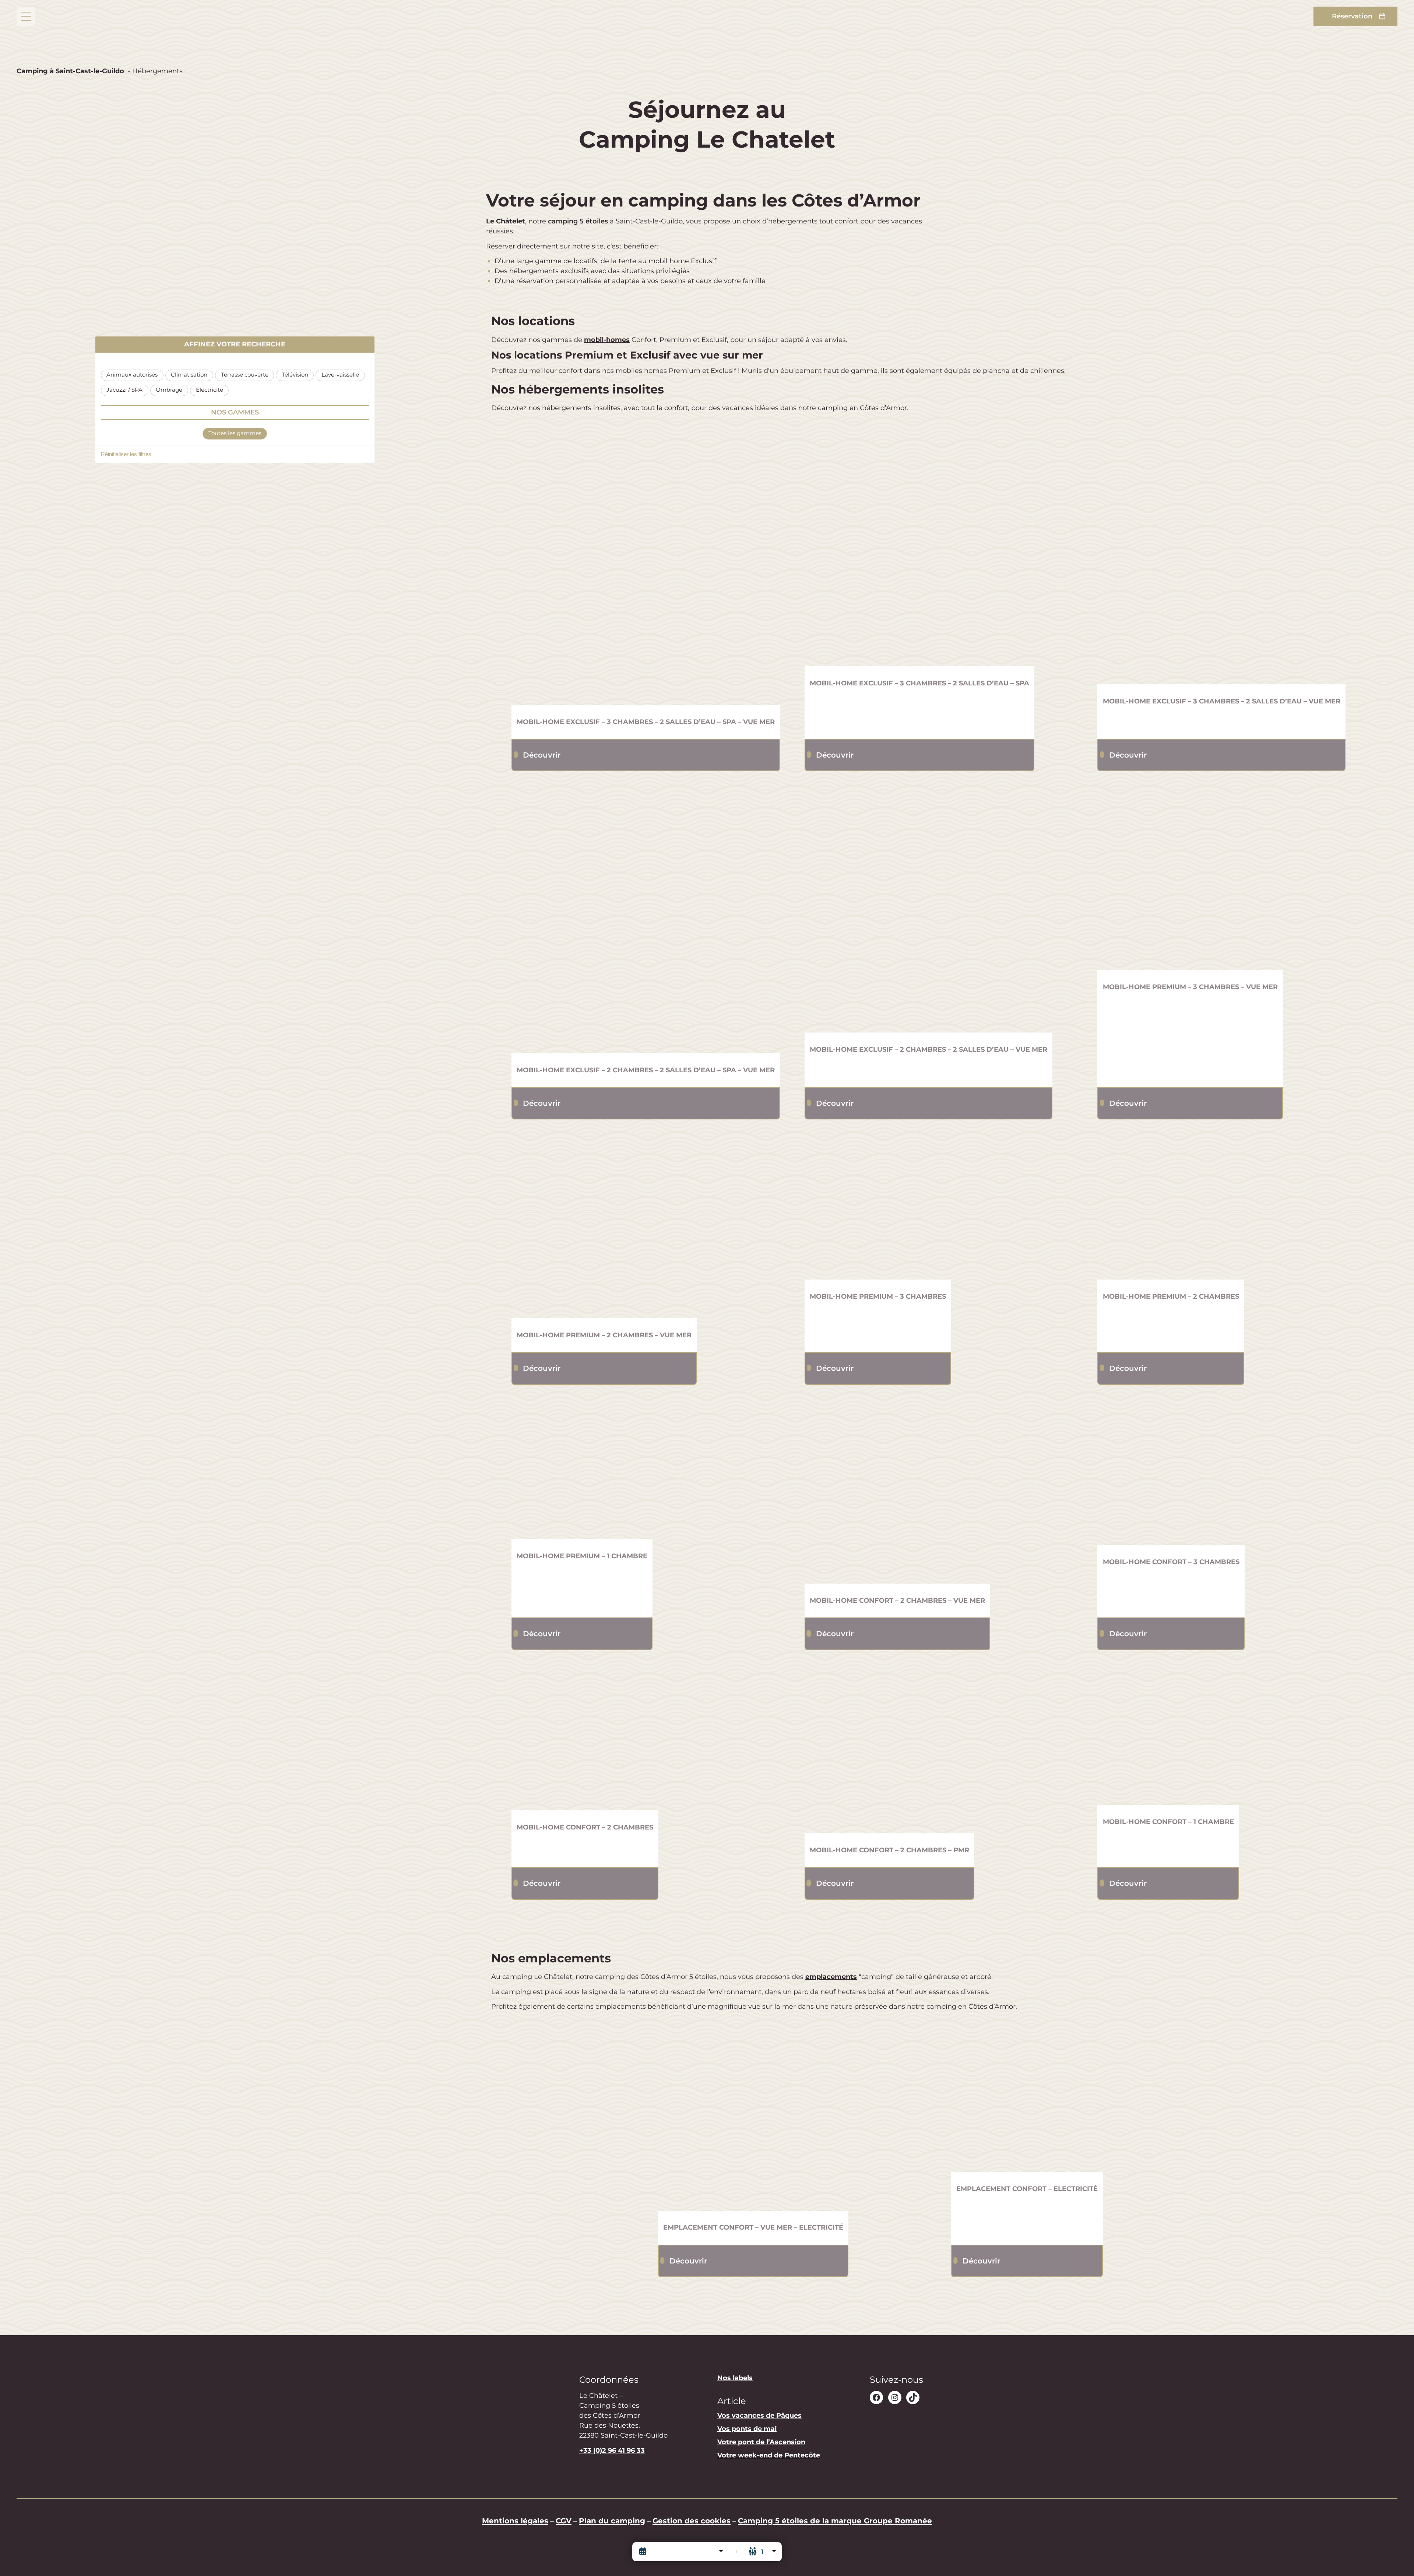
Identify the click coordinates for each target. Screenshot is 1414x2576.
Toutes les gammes (235, 433)
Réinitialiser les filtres (126, 454)
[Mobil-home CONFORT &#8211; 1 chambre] (1168, 1734)
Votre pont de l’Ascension (761, 2442)
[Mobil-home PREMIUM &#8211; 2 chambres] (1171, 1206)
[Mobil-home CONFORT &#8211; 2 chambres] (585, 1737)
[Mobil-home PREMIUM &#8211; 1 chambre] (582, 1469)
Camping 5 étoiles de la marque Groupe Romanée (835, 2521)
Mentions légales (515, 2521)
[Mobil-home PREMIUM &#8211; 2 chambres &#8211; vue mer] (604, 1225)
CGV (564, 2521)
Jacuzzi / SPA (124, 390)
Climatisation (189, 375)
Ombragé (169, 390)
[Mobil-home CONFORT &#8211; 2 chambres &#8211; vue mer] (898, 1491)
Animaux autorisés (132, 375)
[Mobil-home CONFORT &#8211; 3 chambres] (1171, 1472)
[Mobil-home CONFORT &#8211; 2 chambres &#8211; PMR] (890, 1748)
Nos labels (735, 2378)
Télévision (295, 375)
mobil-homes (607, 340)
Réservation (1352, 16)
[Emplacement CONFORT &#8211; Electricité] (1027, 2096)
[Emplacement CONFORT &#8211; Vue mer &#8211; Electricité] (753, 2116)
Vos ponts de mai (747, 2429)
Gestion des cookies (692, 2521)
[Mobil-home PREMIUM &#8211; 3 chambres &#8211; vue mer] (1190, 877)
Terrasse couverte (245, 375)
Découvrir (542, 755)
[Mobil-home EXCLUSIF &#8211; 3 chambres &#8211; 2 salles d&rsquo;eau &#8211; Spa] (920, 551)
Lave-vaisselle (340, 375)
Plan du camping (612, 2521)
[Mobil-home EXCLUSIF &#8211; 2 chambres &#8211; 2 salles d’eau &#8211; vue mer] (929, 908)
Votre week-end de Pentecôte (769, 2455)
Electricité (210, 390)
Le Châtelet (506, 221)
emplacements (831, 1977)
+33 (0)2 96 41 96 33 (612, 2450)
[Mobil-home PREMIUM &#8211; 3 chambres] (878, 1206)
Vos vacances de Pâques (759, 2416)
